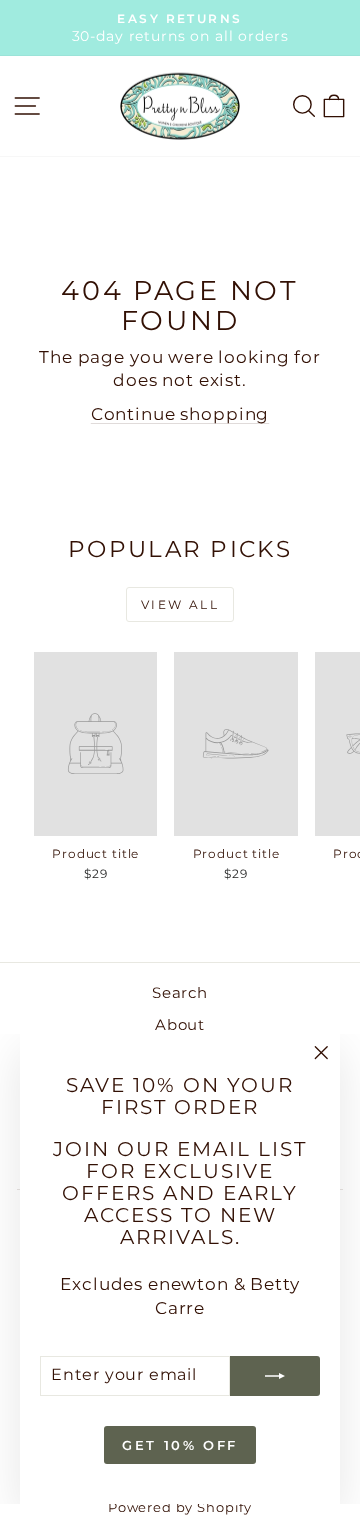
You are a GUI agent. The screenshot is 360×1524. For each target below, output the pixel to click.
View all (180, 604)
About (180, 1024)
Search (180, 992)
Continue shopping (180, 414)
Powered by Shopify (180, 1507)
